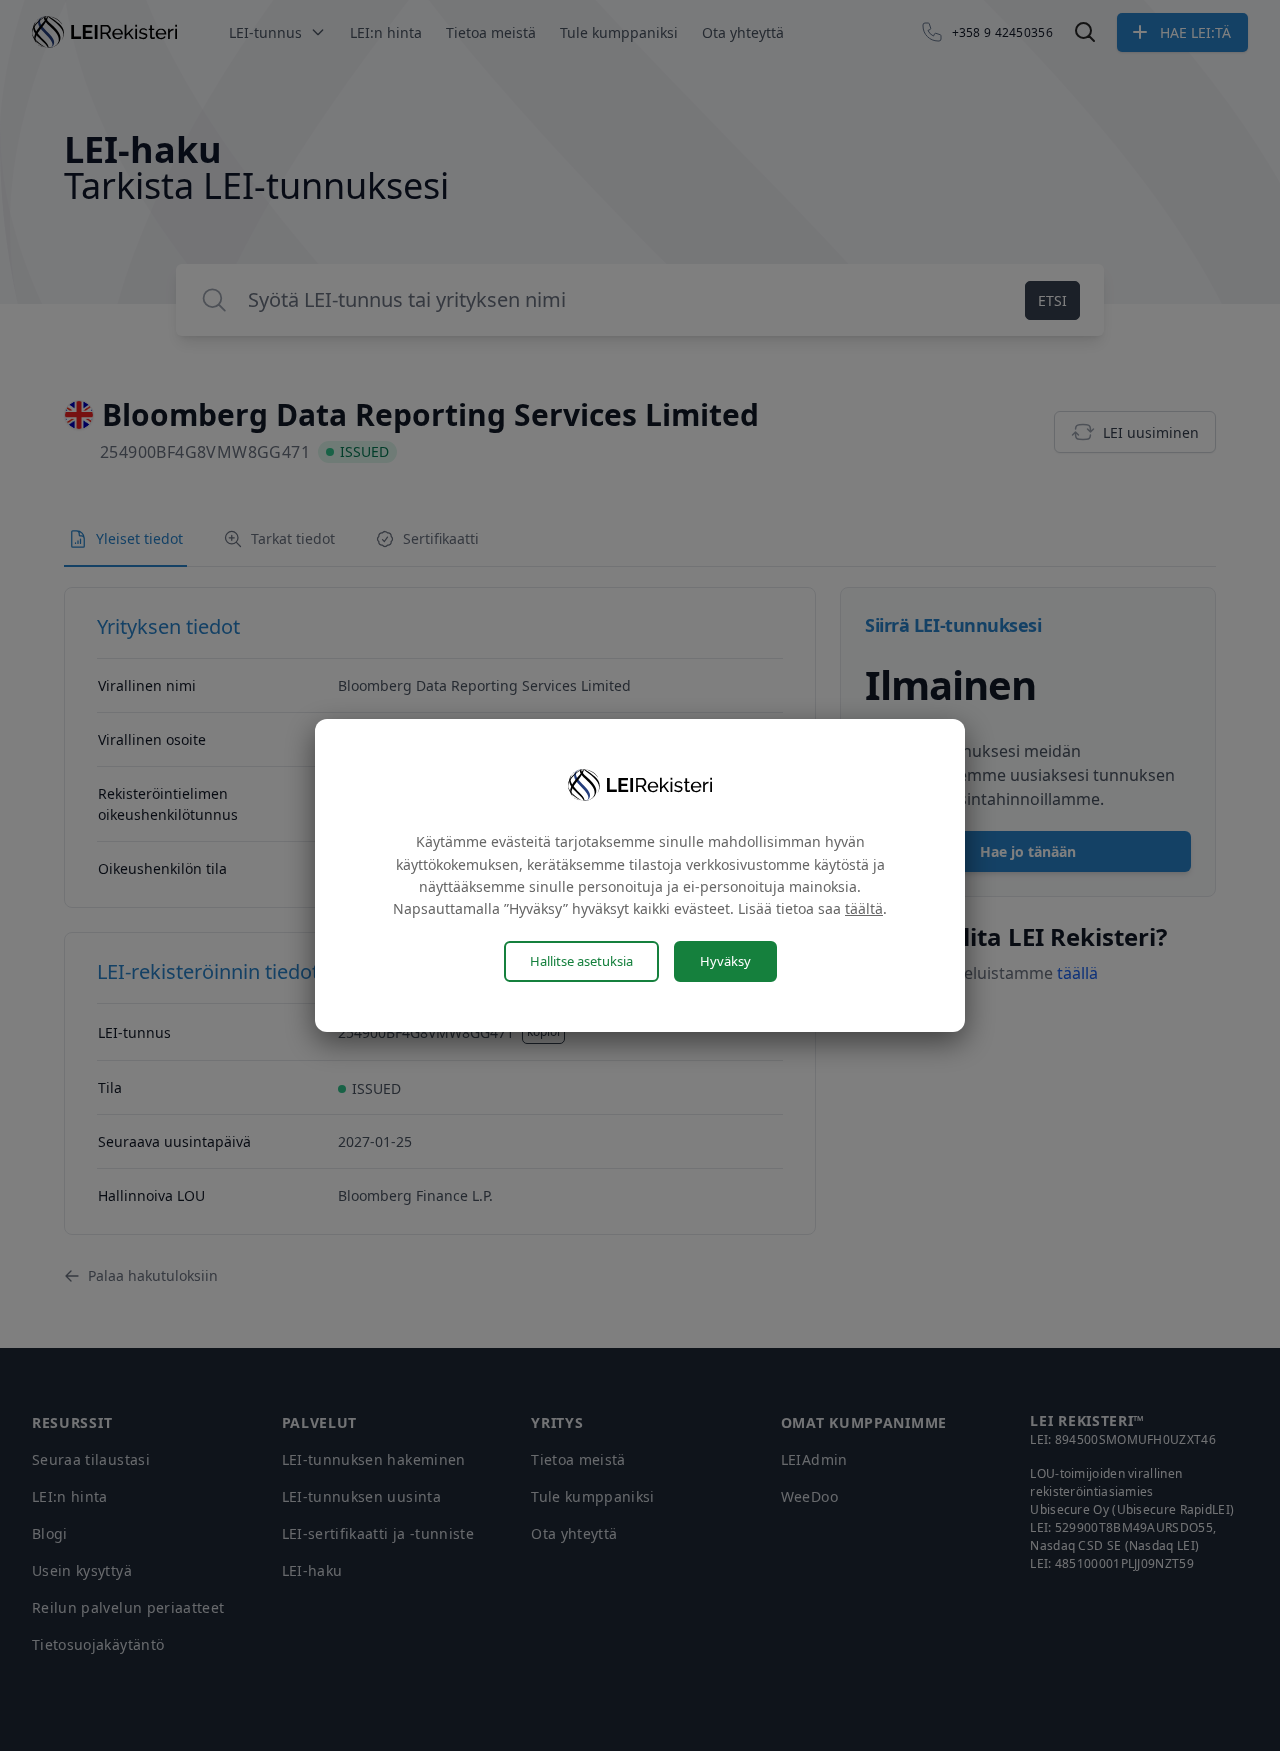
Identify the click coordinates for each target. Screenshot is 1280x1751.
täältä (864, 908)
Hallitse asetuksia (581, 961)
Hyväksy (725, 961)
